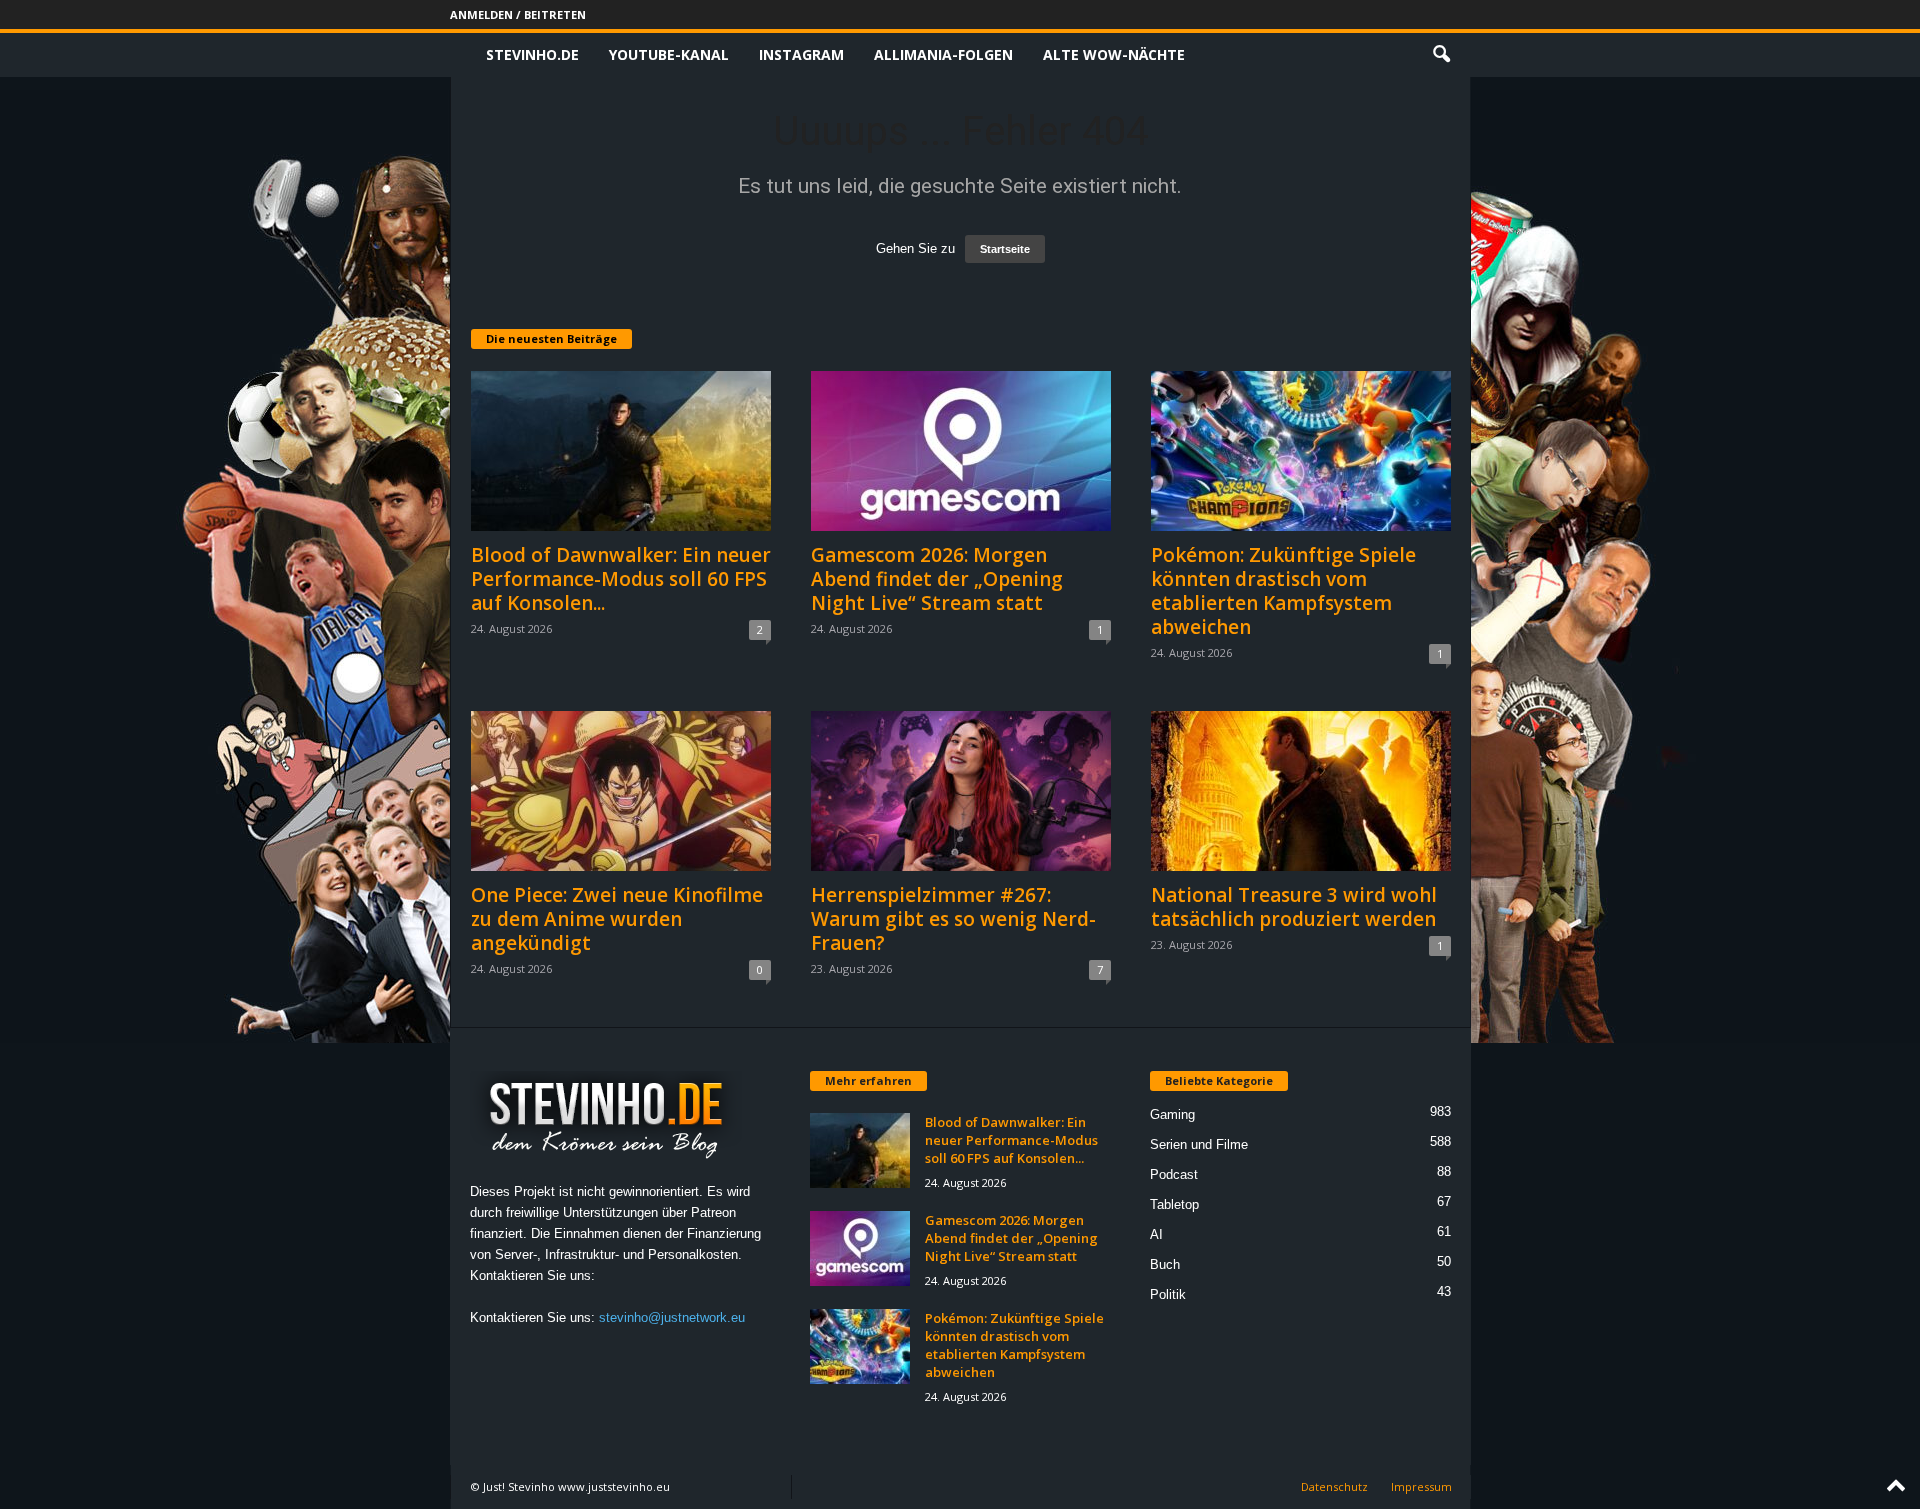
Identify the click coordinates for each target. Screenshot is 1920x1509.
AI (1156, 1234)
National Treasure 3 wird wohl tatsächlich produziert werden (1294, 907)
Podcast (1174, 1174)
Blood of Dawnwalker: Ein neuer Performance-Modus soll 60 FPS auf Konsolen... (621, 579)
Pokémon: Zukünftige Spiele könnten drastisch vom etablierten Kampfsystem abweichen (1283, 591)
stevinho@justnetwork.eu (672, 1317)
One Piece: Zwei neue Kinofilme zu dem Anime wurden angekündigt (617, 919)
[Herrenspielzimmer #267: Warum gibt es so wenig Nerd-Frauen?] (961, 791)
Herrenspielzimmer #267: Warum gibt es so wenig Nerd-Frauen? (953, 919)
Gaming (1172, 1114)
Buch (1165, 1264)
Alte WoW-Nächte (1114, 54)
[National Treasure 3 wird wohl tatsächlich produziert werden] (1301, 791)
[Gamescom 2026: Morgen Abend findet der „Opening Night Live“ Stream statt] (961, 451)
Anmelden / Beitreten (518, 14)
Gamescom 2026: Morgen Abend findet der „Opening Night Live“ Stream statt (937, 579)
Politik (1168, 1294)
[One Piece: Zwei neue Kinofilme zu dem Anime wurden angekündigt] (621, 791)
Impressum (1421, 1486)
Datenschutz (1334, 1486)
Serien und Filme (1199, 1144)
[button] (1441, 55)
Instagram (801, 54)
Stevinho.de (532, 54)
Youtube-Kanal (669, 54)
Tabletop (1174, 1204)
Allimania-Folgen (943, 54)
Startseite (1005, 249)
